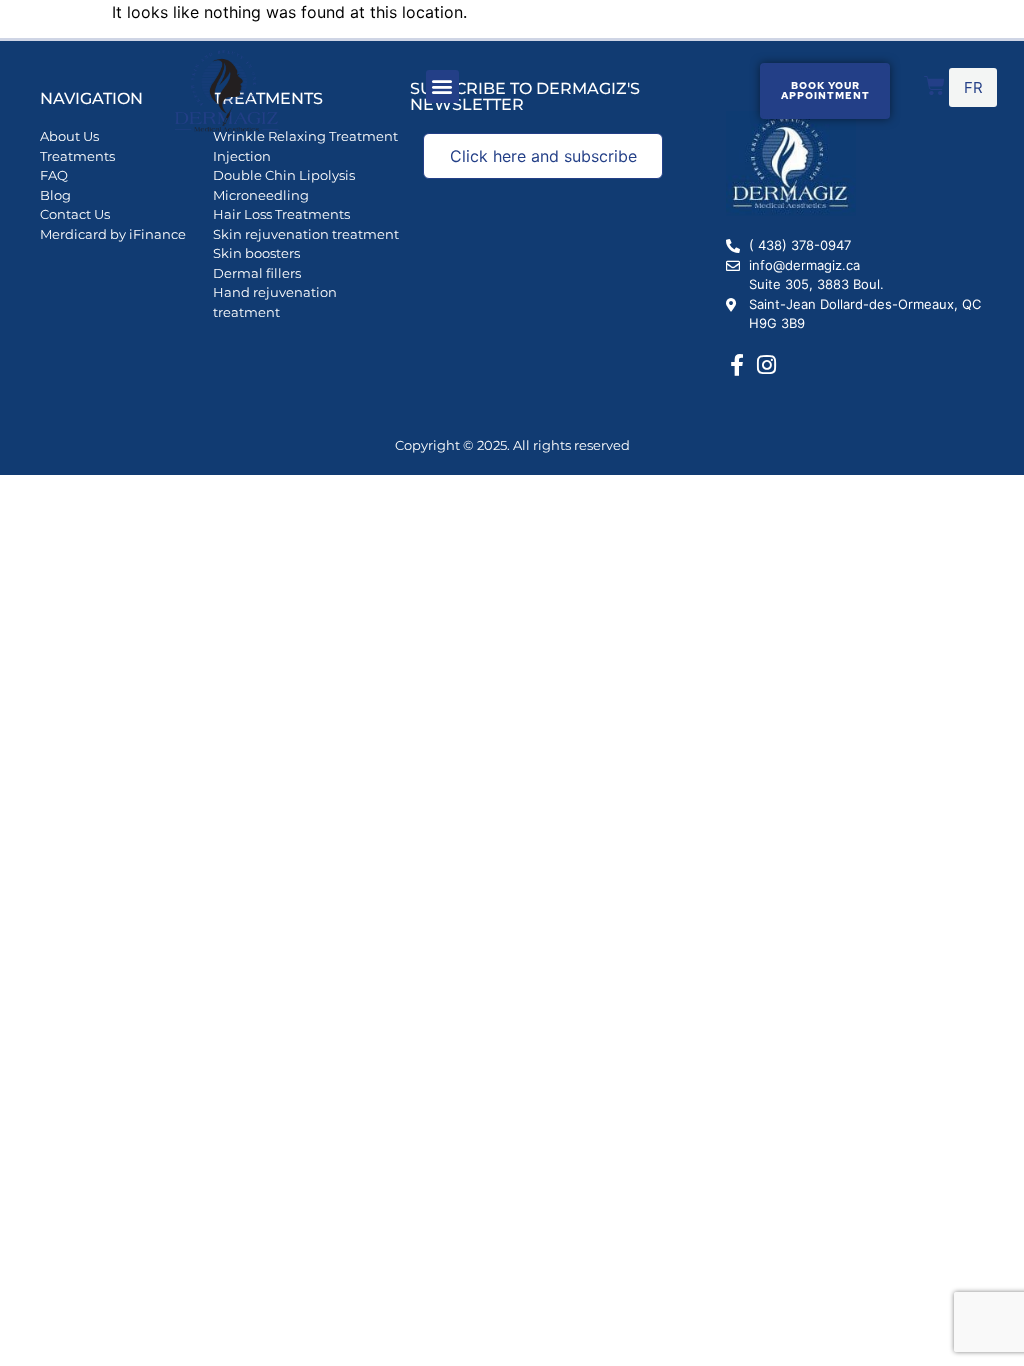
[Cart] (934, 85)
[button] (442, 86)
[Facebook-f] (737, 365)
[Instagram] (766, 365)
